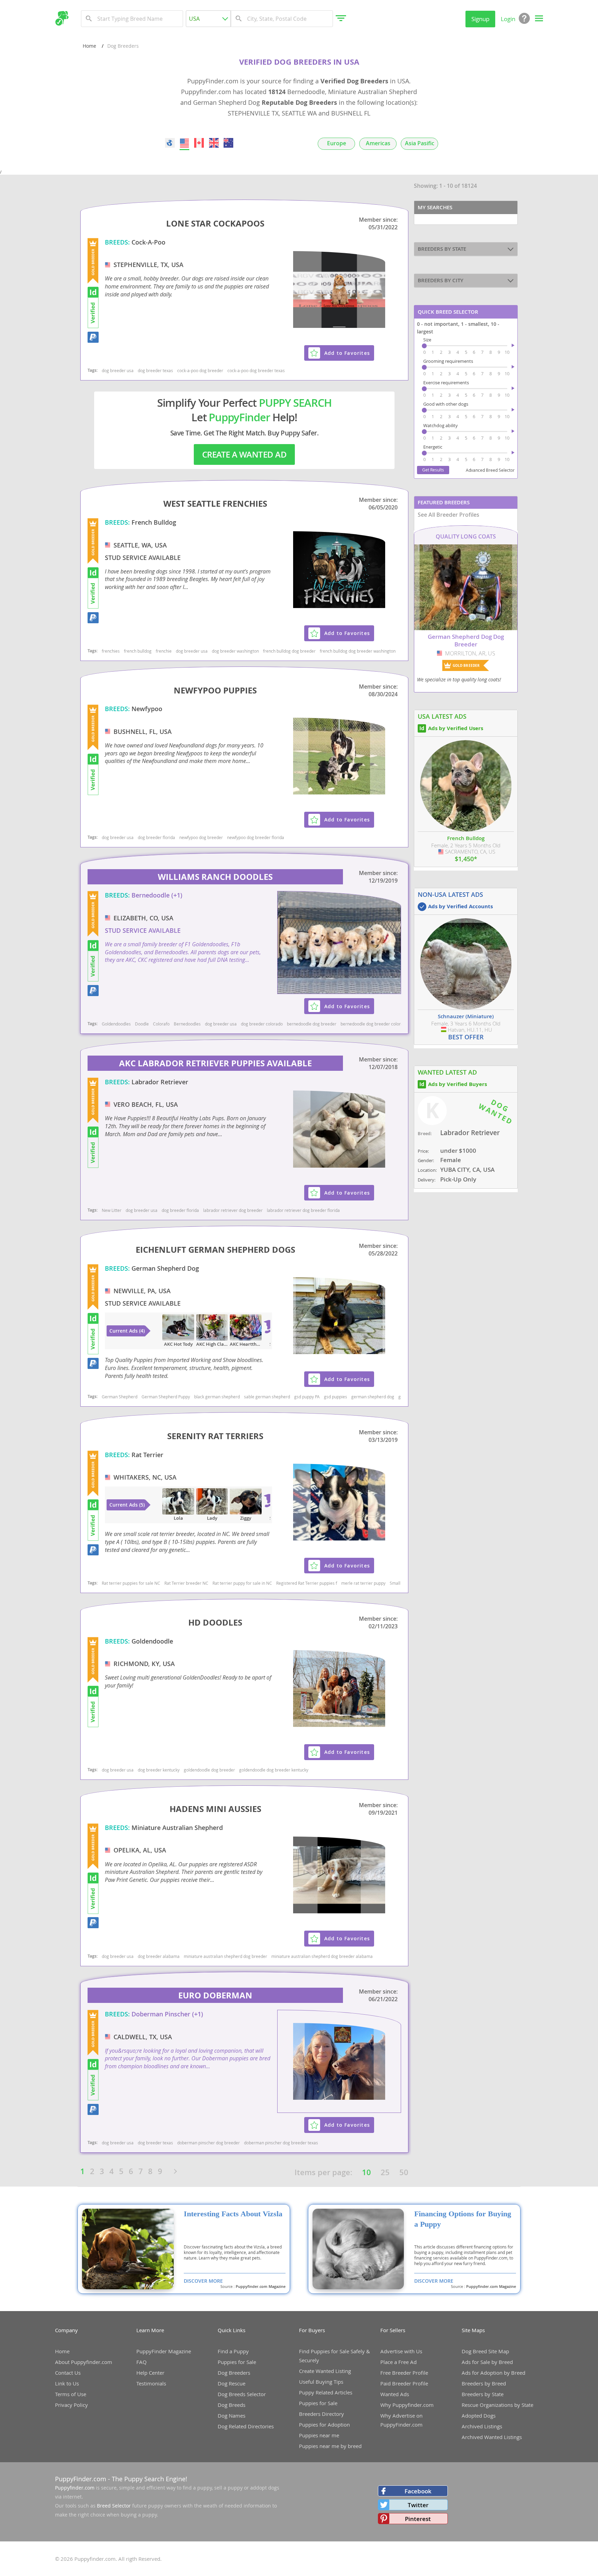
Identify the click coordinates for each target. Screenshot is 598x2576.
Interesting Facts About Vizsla (233, 2214)
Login (508, 19)
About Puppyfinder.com (84, 2362)
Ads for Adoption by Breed (493, 2373)
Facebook (418, 2491)
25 (385, 2172)
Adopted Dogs (479, 2416)
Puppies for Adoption (324, 2425)
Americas (378, 143)
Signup (480, 19)
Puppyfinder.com (75, 2488)
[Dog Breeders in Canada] (199, 143)
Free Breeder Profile (404, 2373)
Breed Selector (114, 2506)
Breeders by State (483, 2394)
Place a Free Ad (398, 2362)
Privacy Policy (71, 2405)
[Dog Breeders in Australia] (228, 143)
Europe (337, 143)
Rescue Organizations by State (497, 2405)
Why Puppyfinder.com (407, 2405)
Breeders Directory (321, 2414)
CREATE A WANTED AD (244, 454)
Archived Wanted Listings (492, 2437)
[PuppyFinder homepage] (62, 18)
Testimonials (151, 2383)
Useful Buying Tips (321, 2382)
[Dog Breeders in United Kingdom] (214, 143)
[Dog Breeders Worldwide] (170, 143)
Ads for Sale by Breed (487, 2362)
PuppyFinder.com (81, 2479)
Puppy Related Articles (326, 2392)
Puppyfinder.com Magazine (261, 2287)
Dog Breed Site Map (485, 2351)
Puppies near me (319, 2435)
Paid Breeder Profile (404, 2383)
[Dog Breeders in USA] (184, 143)
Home (89, 46)
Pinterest (418, 2519)
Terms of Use (71, 2394)
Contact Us (68, 2373)
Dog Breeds (232, 2405)
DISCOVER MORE (203, 2281)
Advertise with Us (401, 2351)
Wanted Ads (395, 2394)
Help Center (150, 2373)
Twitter (418, 2505)
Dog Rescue (232, 2383)
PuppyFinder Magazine (164, 2351)
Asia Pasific (420, 143)
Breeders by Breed (484, 2383)
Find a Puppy (233, 2351)
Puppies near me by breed (330, 2446)
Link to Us (67, 2383)
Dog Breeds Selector (242, 2394)
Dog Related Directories (246, 2426)
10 (366, 2172)
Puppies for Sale (237, 2362)
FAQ (142, 2362)
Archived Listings (482, 2426)
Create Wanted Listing (325, 2371)
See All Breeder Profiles (448, 515)
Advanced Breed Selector (490, 470)
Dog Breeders (234, 2373)
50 (404, 2172)
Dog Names (232, 2416)
